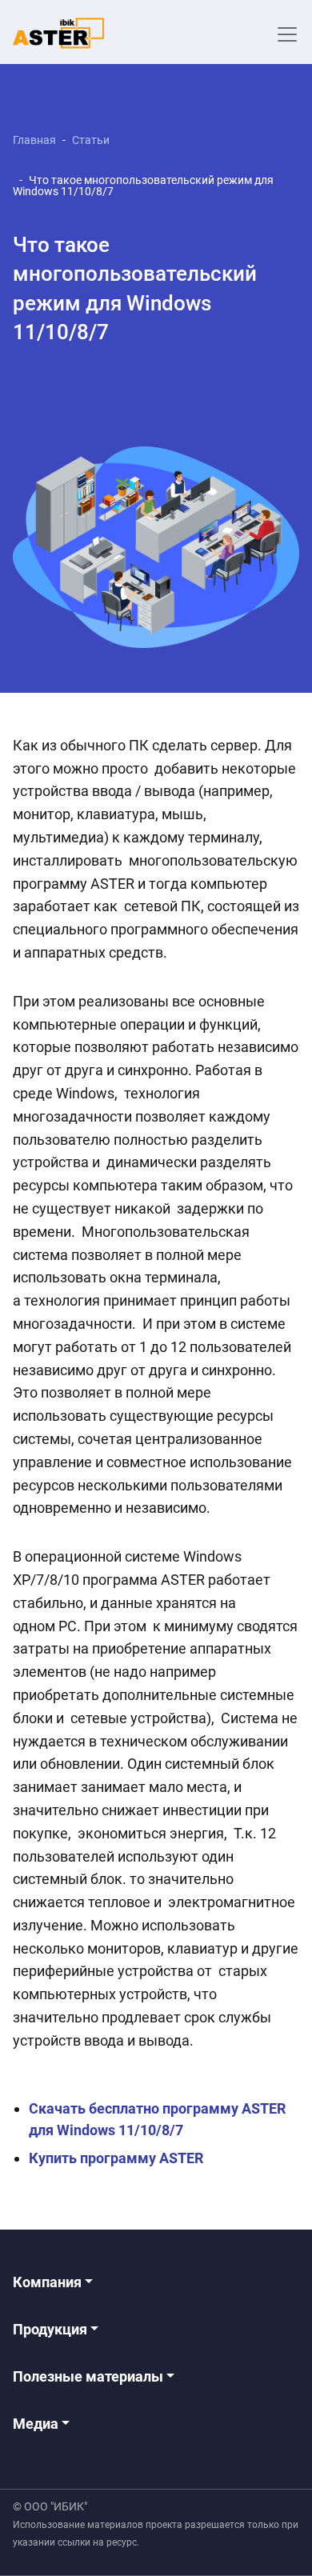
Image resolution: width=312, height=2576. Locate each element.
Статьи (91, 140)
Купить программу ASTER (116, 2158)
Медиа (37, 2424)
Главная (34, 140)
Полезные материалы (90, 2376)
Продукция (52, 2329)
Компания (49, 2282)
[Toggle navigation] (287, 34)
